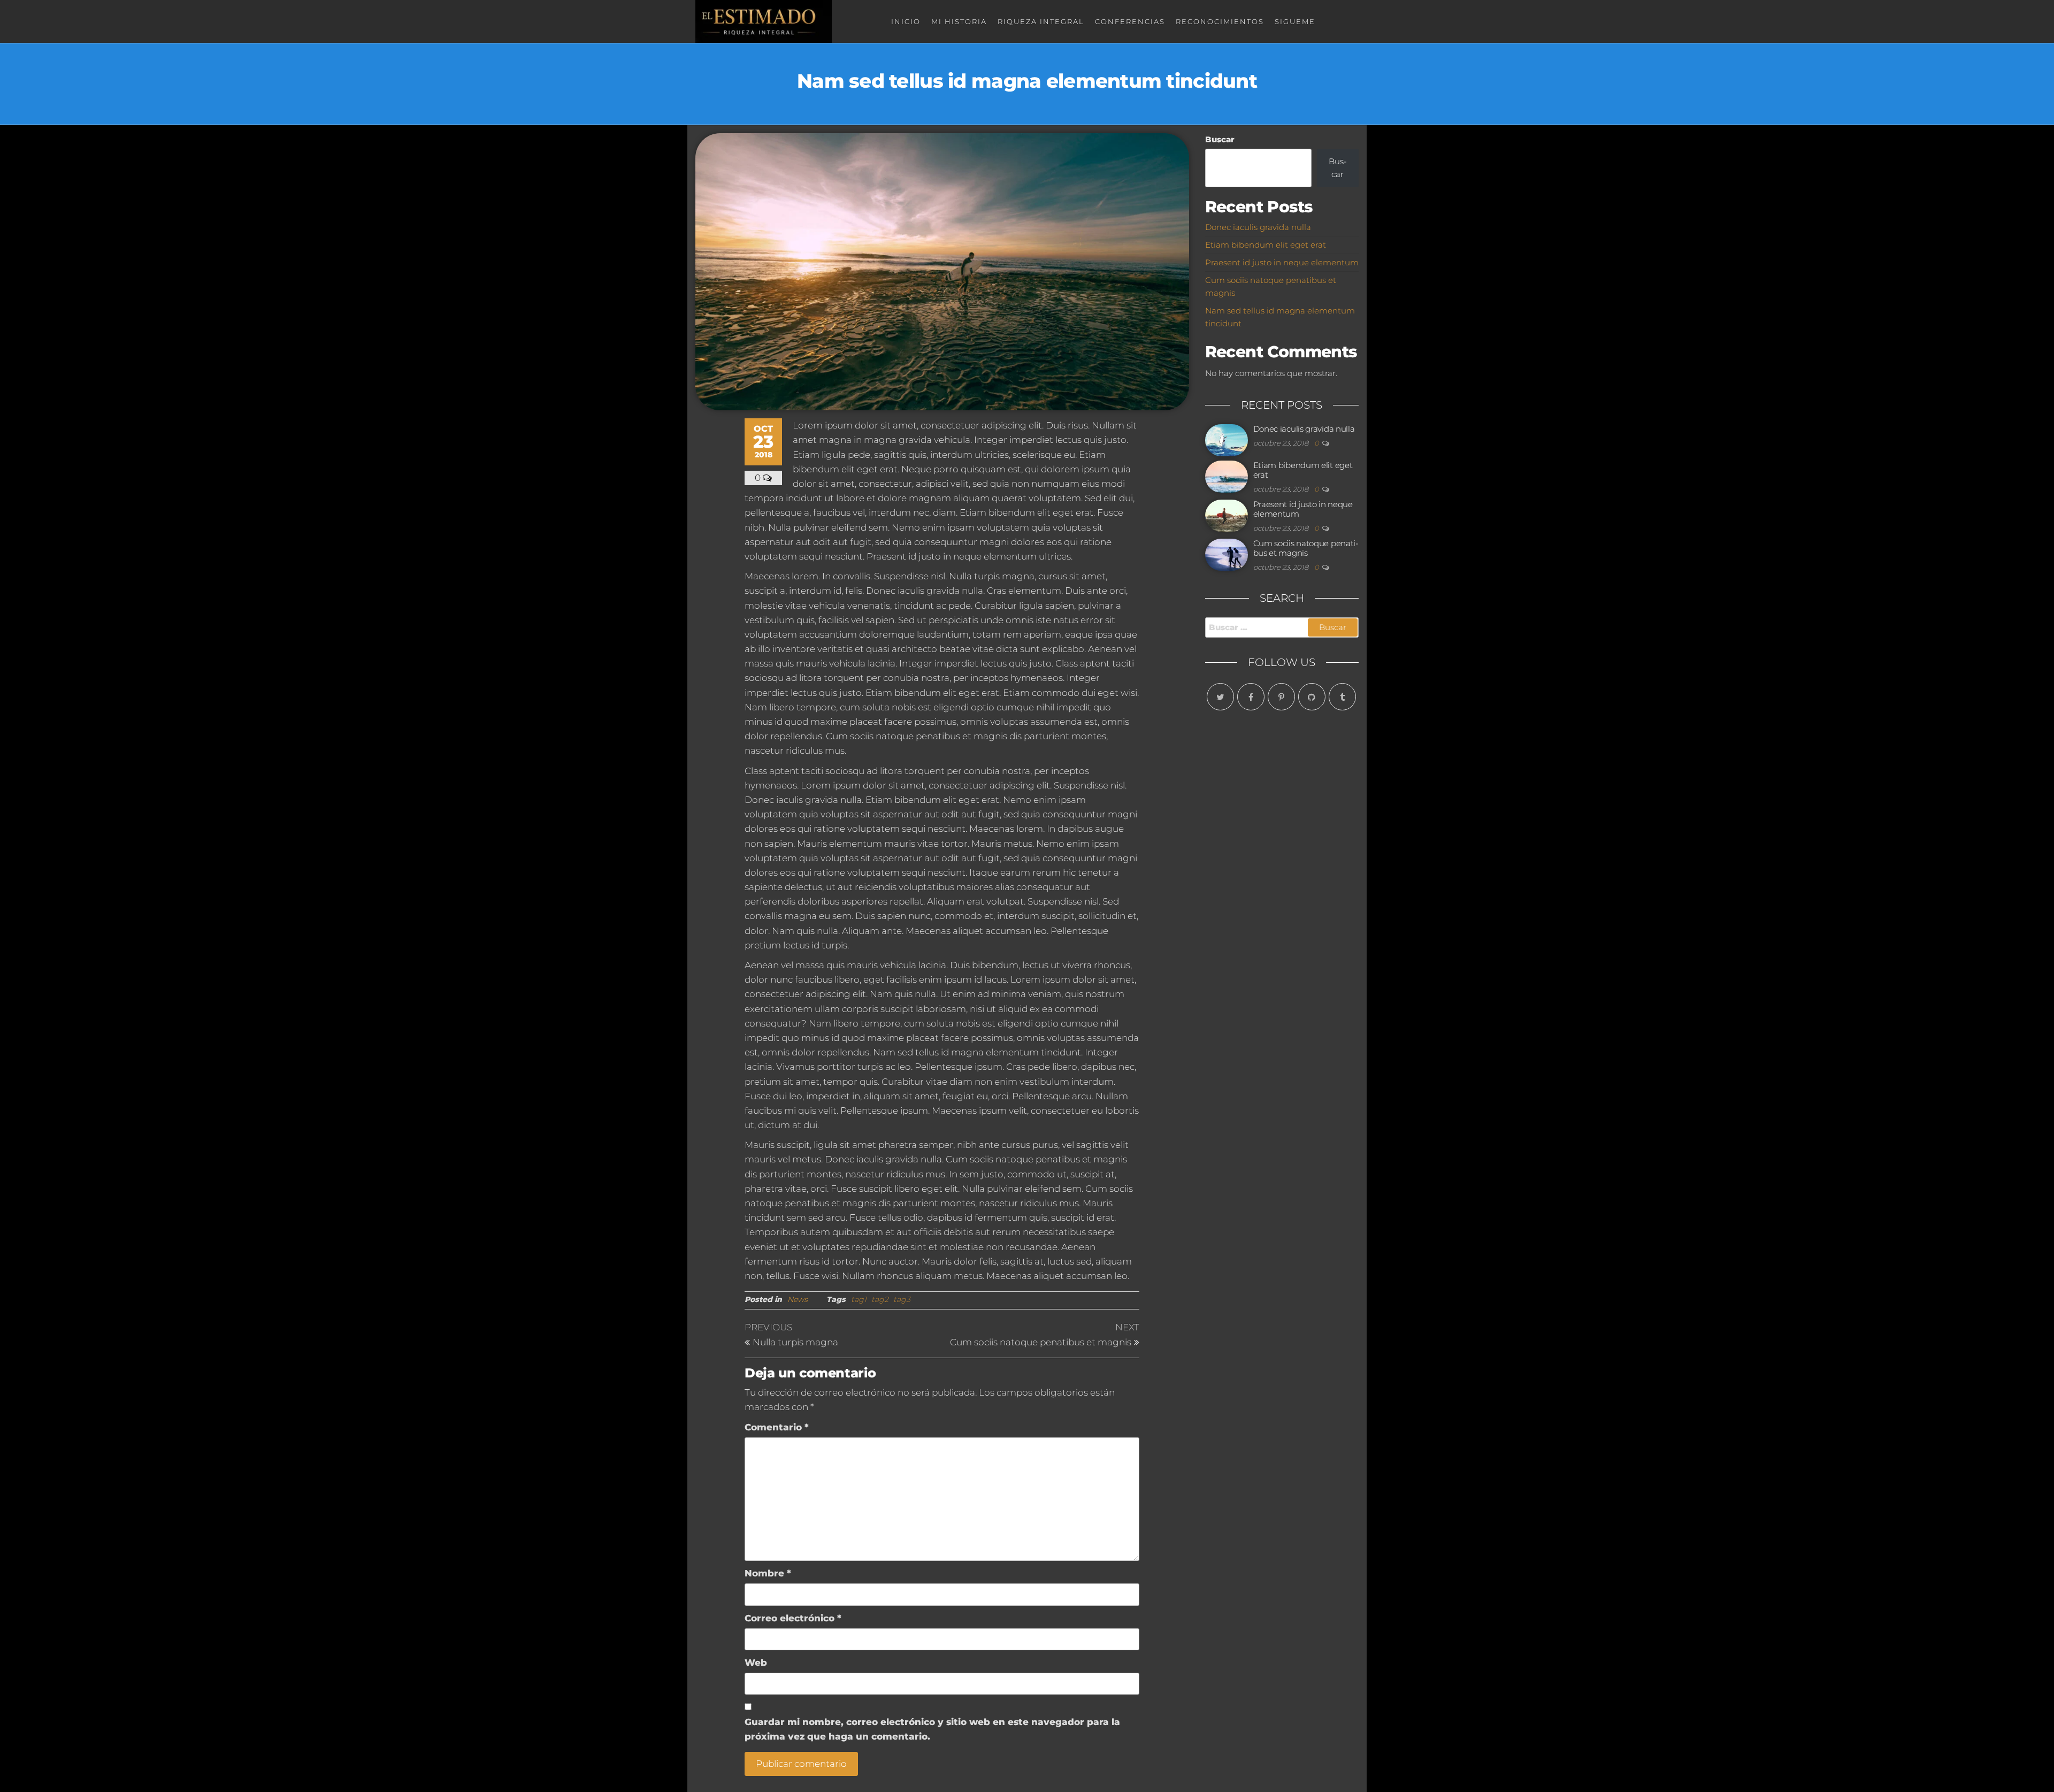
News (798, 1299)
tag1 (859, 1299)
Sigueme (1295, 21)
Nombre (768, 1573)
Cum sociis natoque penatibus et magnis (1306, 548)
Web (756, 1663)
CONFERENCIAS (1130, 21)
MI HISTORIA (959, 21)
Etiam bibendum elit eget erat (1266, 245)
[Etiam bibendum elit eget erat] (1227, 476)
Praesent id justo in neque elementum (1282, 262)
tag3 (902, 1299)
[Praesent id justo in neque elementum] (1227, 515)
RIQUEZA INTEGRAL (1041, 21)
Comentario (777, 1427)
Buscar (1220, 139)
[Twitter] (1220, 697)
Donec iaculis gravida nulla (1258, 227)
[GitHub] (1312, 697)
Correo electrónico (793, 1618)
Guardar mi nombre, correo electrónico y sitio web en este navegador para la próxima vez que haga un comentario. (932, 1729)
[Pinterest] (1281, 697)
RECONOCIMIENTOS (1220, 21)
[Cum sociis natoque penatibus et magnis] (1227, 554)
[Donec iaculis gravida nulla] (1227, 439)
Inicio (906, 21)
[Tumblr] (1342, 697)
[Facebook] (1251, 697)
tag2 (880, 1299)
